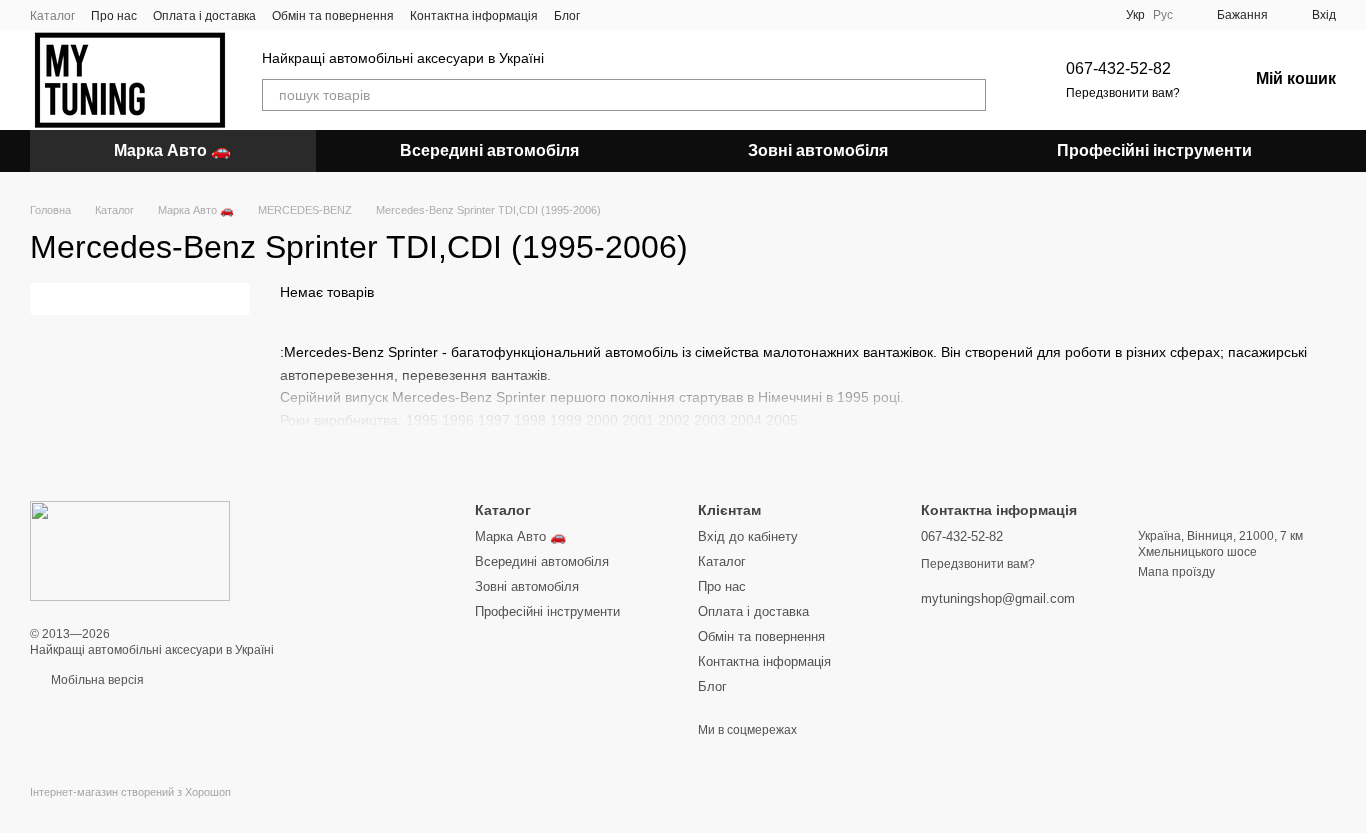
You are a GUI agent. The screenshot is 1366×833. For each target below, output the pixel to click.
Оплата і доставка (204, 16)
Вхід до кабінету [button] (748, 536)
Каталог (52, 16)
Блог (567, 16)
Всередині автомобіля (489, 150)
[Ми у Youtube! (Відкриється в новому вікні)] (656, 15)
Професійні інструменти (1154, 150)
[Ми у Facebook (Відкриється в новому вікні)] (608, 15)
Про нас (114, 16)
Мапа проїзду (1176, 572)
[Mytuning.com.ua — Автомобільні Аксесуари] (130, 550)
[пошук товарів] (970, 95)
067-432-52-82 (1118, 68)
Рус (1163, 15)
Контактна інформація (474, 16)
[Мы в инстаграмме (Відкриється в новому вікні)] (632, 15)
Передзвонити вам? (1123, 93)
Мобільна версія (96, 680)
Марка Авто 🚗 (172, 150)
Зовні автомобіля (818, 150)
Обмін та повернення (333, 16)
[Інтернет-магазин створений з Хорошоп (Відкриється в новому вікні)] (130, 809)
